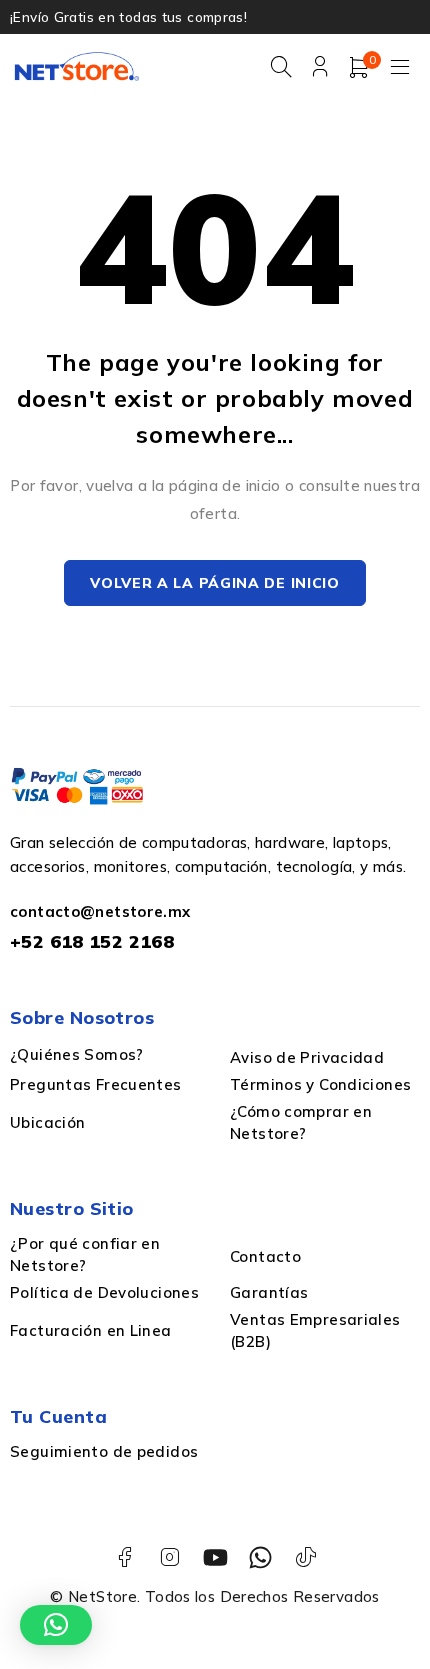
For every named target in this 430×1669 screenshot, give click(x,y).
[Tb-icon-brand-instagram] (169, 1557)
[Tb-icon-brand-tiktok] (305, 1557)
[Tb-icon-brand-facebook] (124, 1557)
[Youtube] (215, 1557)
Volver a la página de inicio (215, 583)
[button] (56, 1625)
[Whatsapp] (260, 1557)
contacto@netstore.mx (100, 911)
